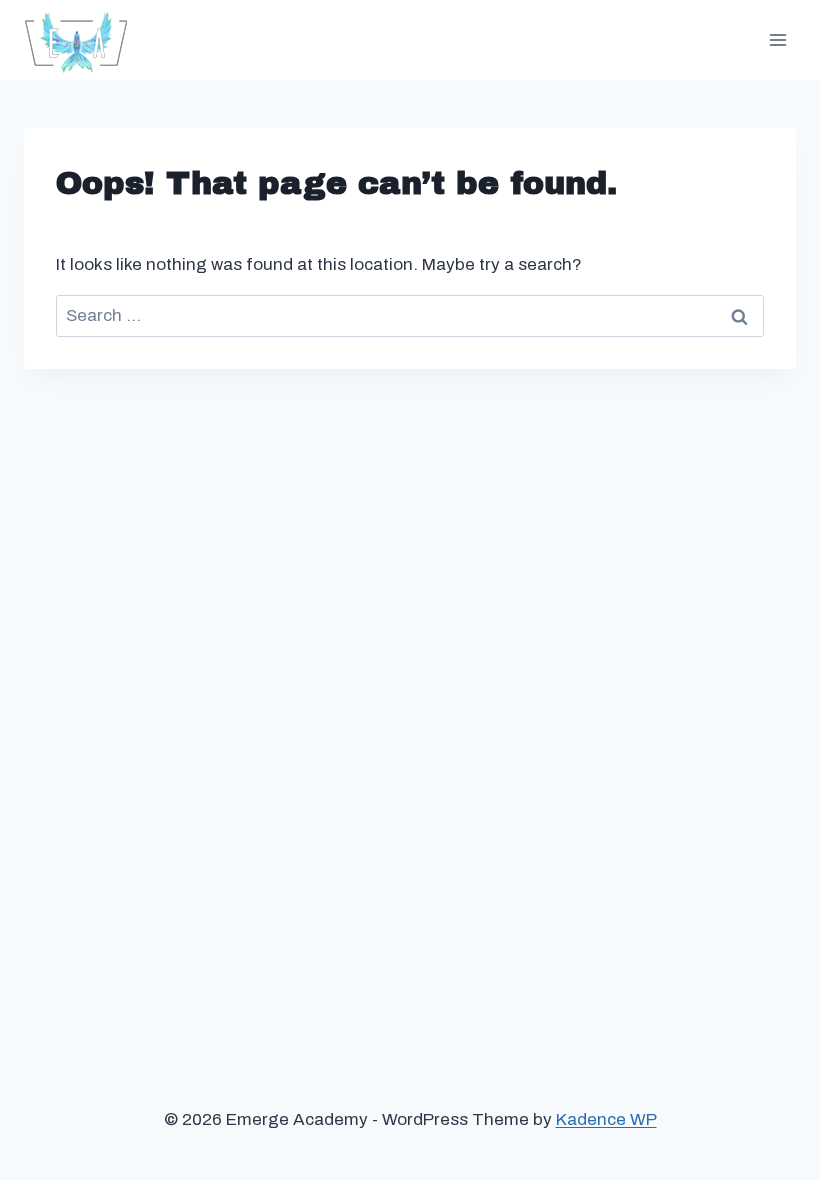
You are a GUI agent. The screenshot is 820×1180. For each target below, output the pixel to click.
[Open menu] (777, 39)
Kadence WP (606, 1119)
